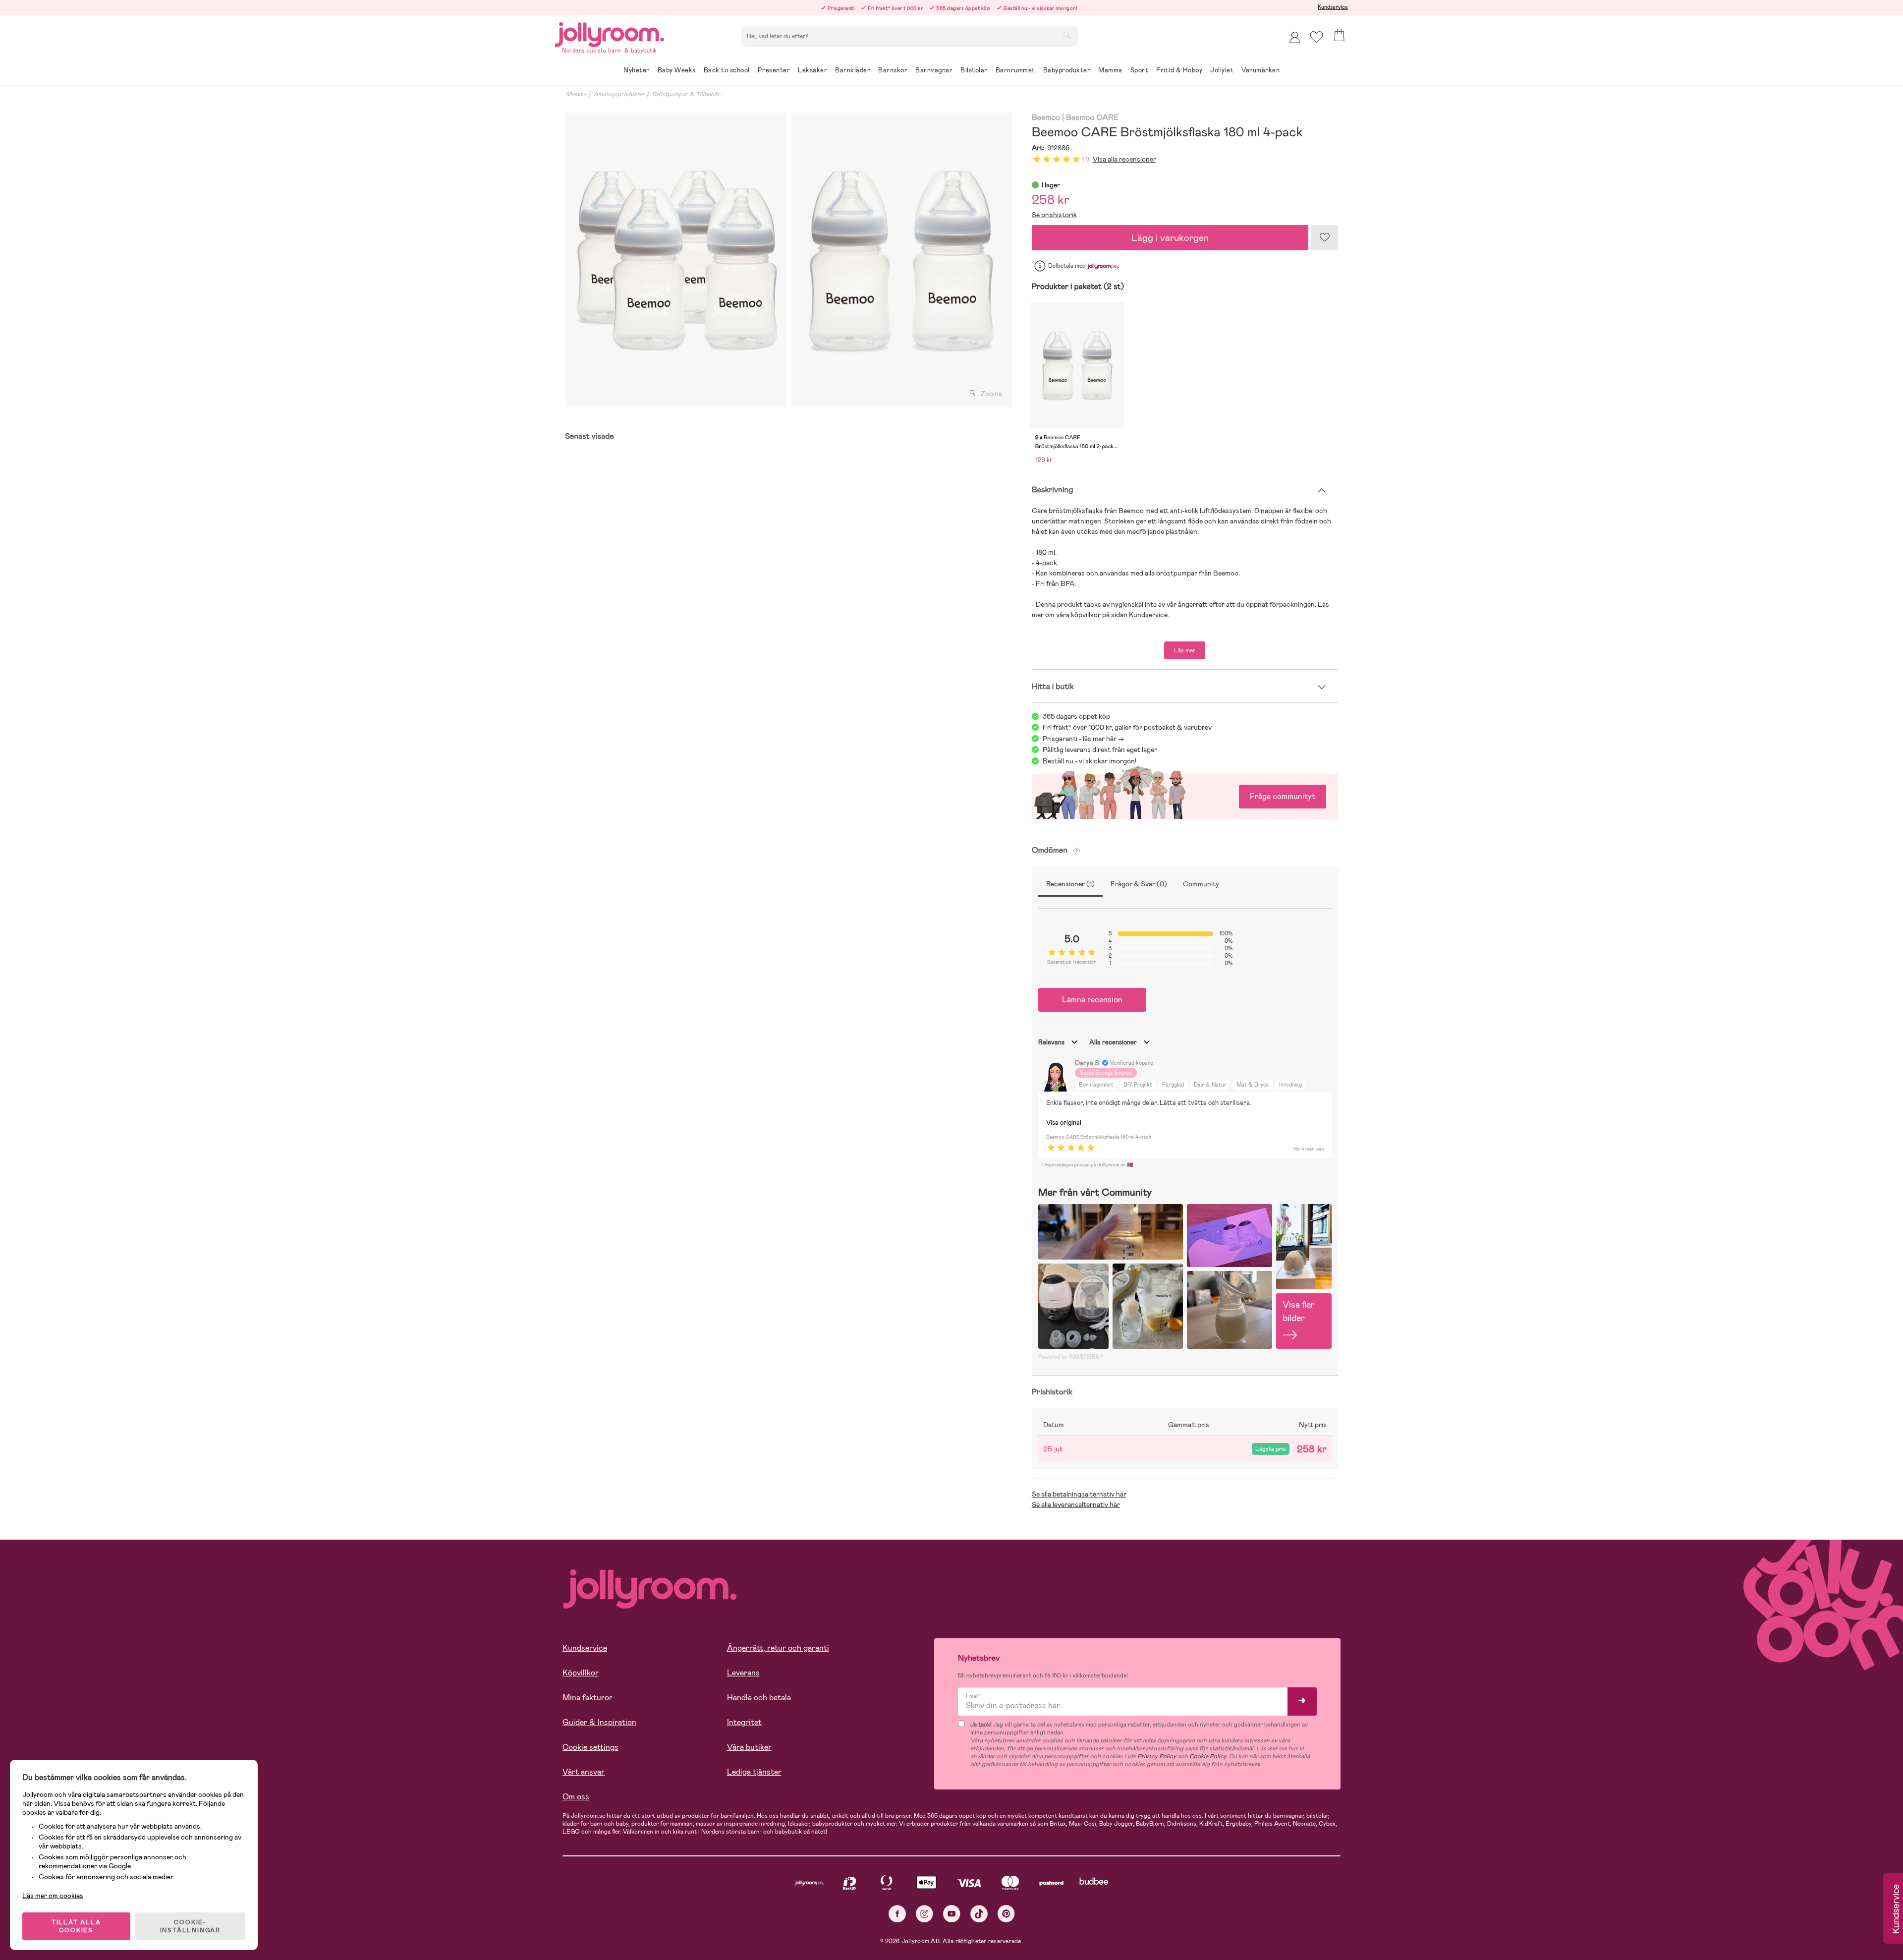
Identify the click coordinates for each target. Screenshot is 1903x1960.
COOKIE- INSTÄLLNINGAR (190, 1926)
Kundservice (1333, 7)
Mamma (576, 94)
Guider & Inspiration (599, 1722)
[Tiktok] (979, 1914)
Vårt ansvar (584, 1772)
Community (1201, 884)
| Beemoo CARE (1090, 118)
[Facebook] (897, 1914)
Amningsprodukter (619, 94)
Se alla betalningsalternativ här (1079, 1494)
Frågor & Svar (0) (1139, 884)
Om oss (576, 1797)
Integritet (744, 1722)
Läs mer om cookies (53, 1896)
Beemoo (1046, 118)
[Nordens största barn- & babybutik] (610, 33)
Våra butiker (749, 1747)
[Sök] (1067, 35)
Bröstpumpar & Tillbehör (686, 94)
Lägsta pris (1271, 1449)
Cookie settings (590, 1747)
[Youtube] (952, 1914)
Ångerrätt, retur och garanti (778, 1648)
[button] (1316, 37)
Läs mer (1185, 650)
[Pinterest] (1006, 1914)
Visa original (1064, 1123)
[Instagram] (924, 1914)
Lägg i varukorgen (1170, 238)
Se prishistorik (1054, 215)
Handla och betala (759, 1698)
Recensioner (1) (1070, 884)
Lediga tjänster (754, 1772)
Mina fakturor (588, 1698)
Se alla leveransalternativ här (1076, 1504)
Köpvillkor (581, 1673)
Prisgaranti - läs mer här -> (1083, 739)
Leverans (743, 1673)
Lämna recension (1092, 1000)
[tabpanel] (675, 260)
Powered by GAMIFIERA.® (1071, 1357)
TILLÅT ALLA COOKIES (76, 1926)
